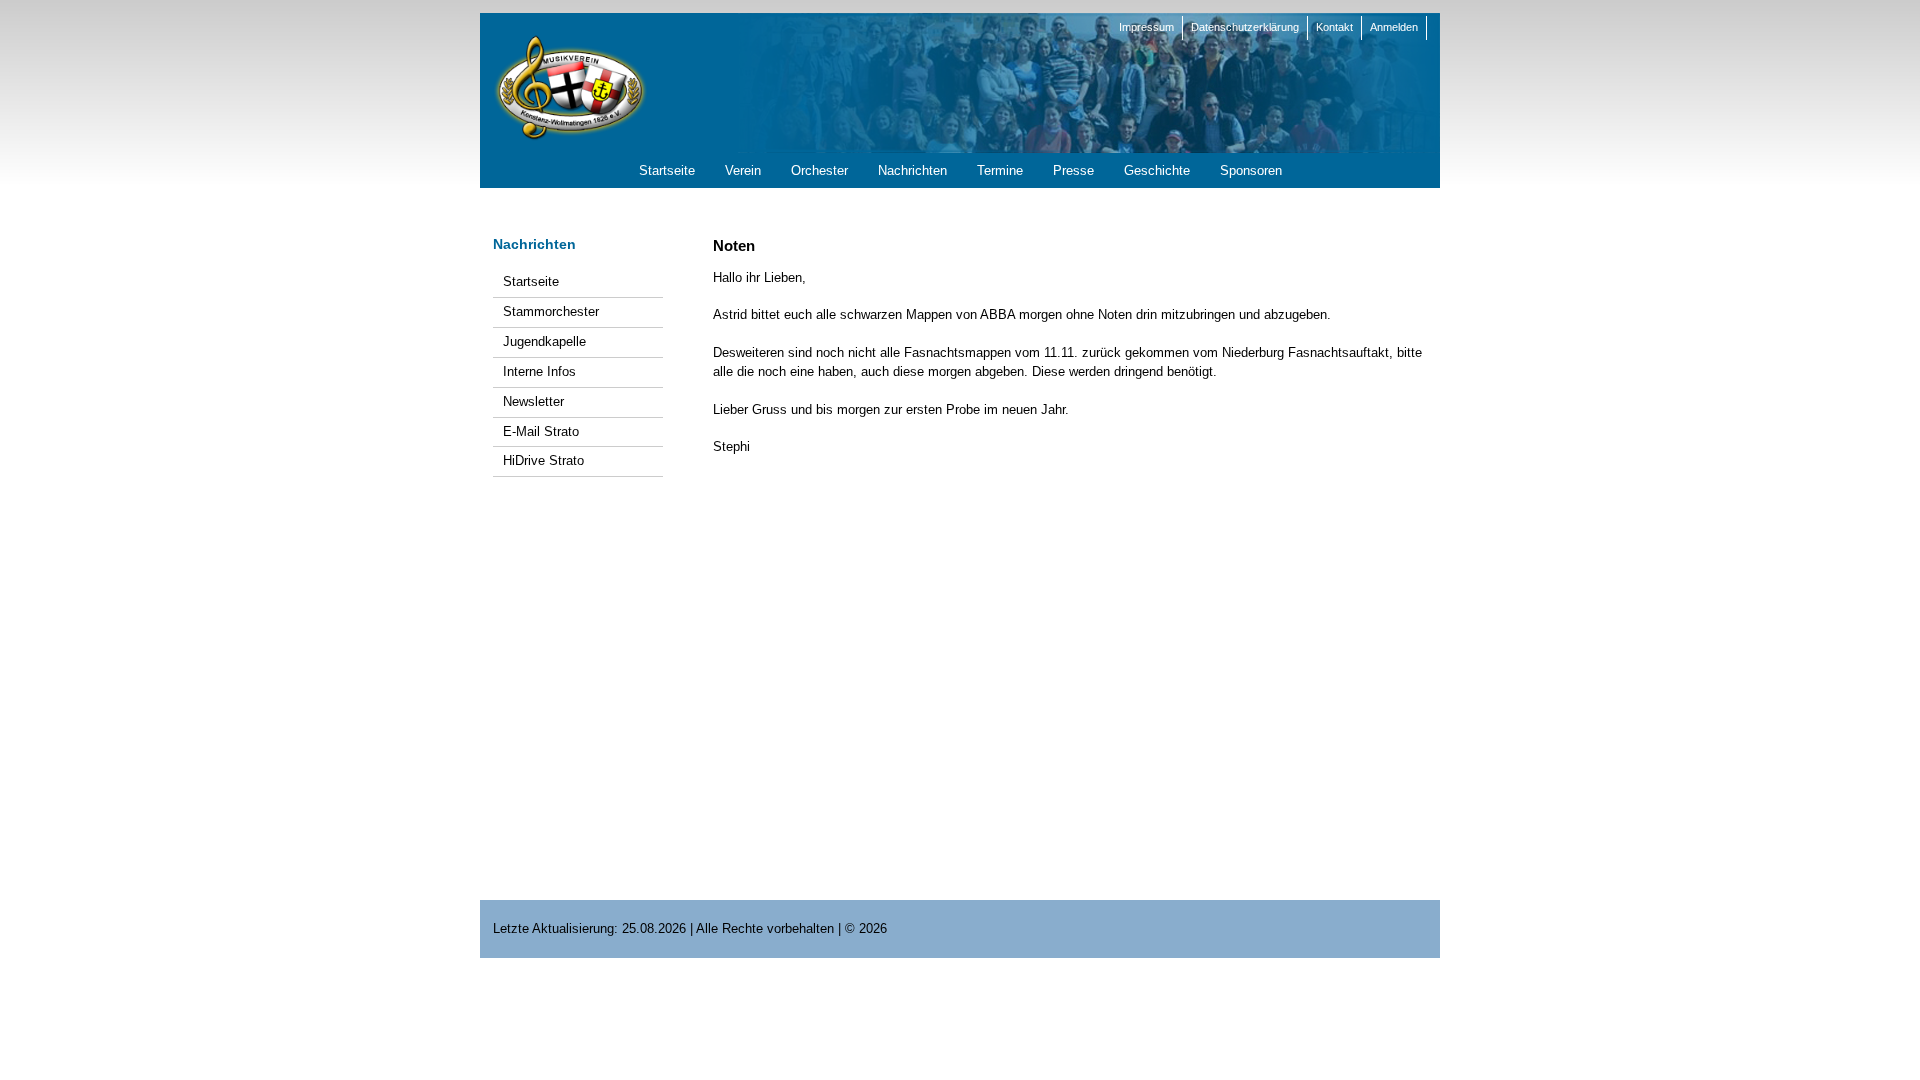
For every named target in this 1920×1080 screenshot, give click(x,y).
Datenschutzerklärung (1245, 27)
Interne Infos (539, 371)
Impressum (1146, 27)
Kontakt (1334, 27)
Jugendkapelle (544, 341)
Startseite (531, 281)
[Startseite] (570, 86)
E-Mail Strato (541, 431)
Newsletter (533, 401)
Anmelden (1394, 27)
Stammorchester (551, 311)
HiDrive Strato (543, 460)
